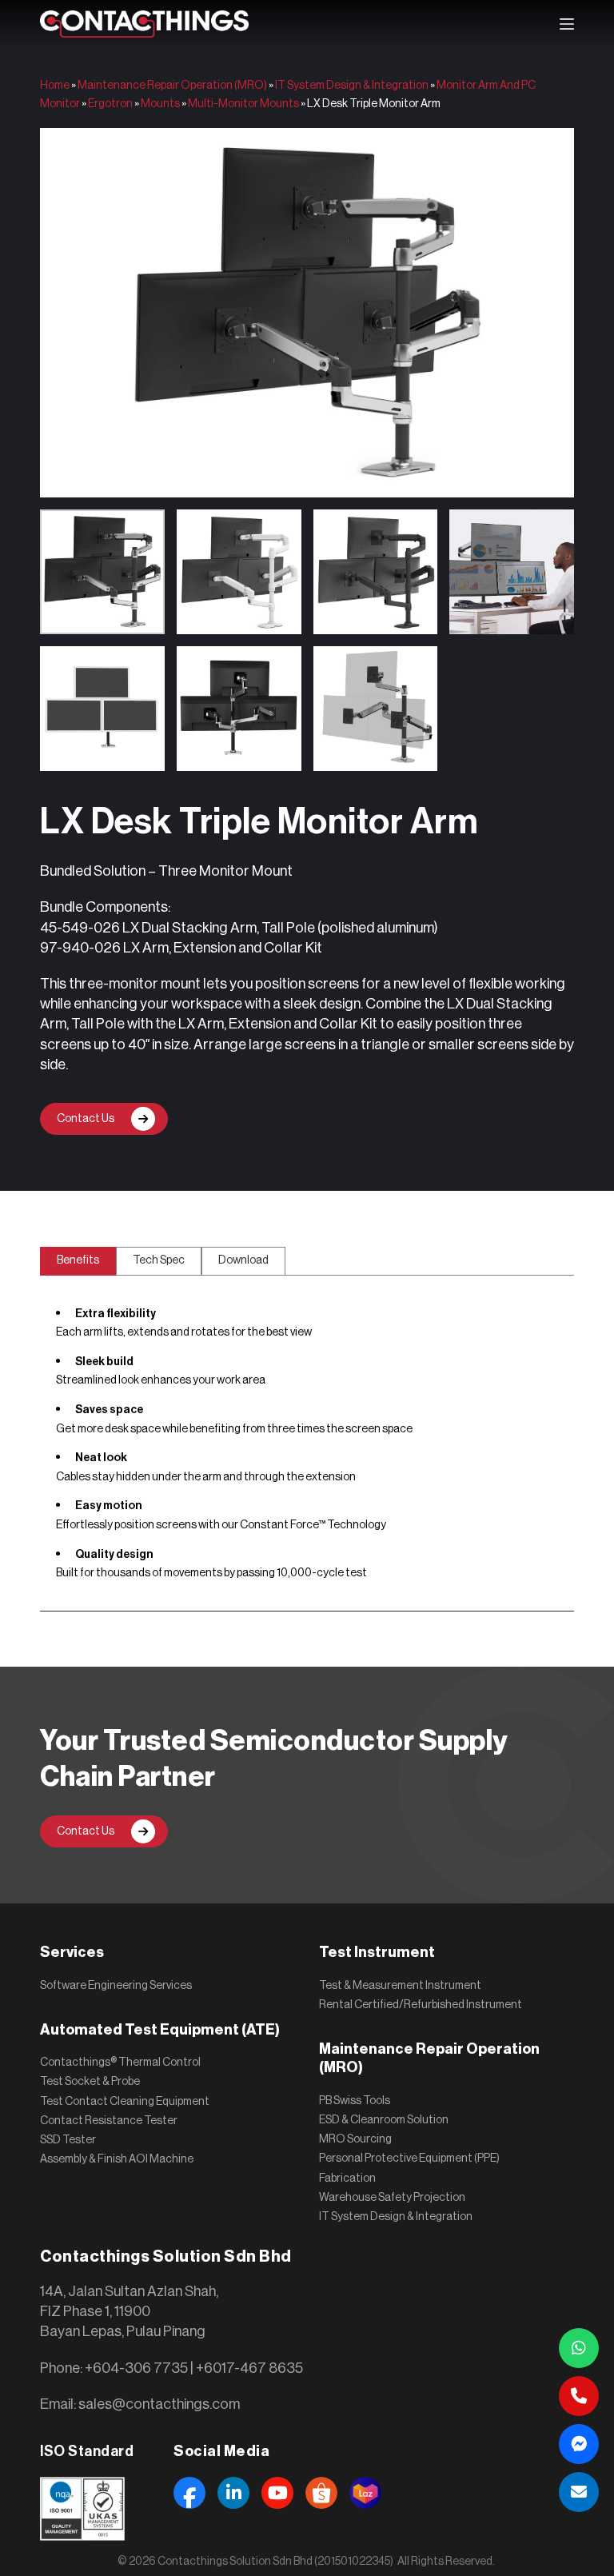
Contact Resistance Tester (109, 2121)
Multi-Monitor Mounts (243, 104)
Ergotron (110, 104)
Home (55, 86)
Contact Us (86, 1119)
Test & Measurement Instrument (400, 1986)
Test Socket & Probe (90, 2082)
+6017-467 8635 (249, 2368)
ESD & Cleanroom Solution (384, 2120)
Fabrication (347, 2179)
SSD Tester (68, 2140)
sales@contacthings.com (159, 2404)
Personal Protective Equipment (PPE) (409, 2159)
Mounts (160, 104)
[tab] (78, 1261)
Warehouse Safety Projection (392, 2198)
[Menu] (567, 24)
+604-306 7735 (136, 2368)
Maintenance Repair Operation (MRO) (172, 86)
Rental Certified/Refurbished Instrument (421, 2005)
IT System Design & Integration (352, 86)
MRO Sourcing (355, 2139)
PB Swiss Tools (355, 2101)
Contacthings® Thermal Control (120, 2063)
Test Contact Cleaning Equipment (125, 2102)
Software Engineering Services (116, 1986)
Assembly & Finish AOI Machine (117, 2159)
